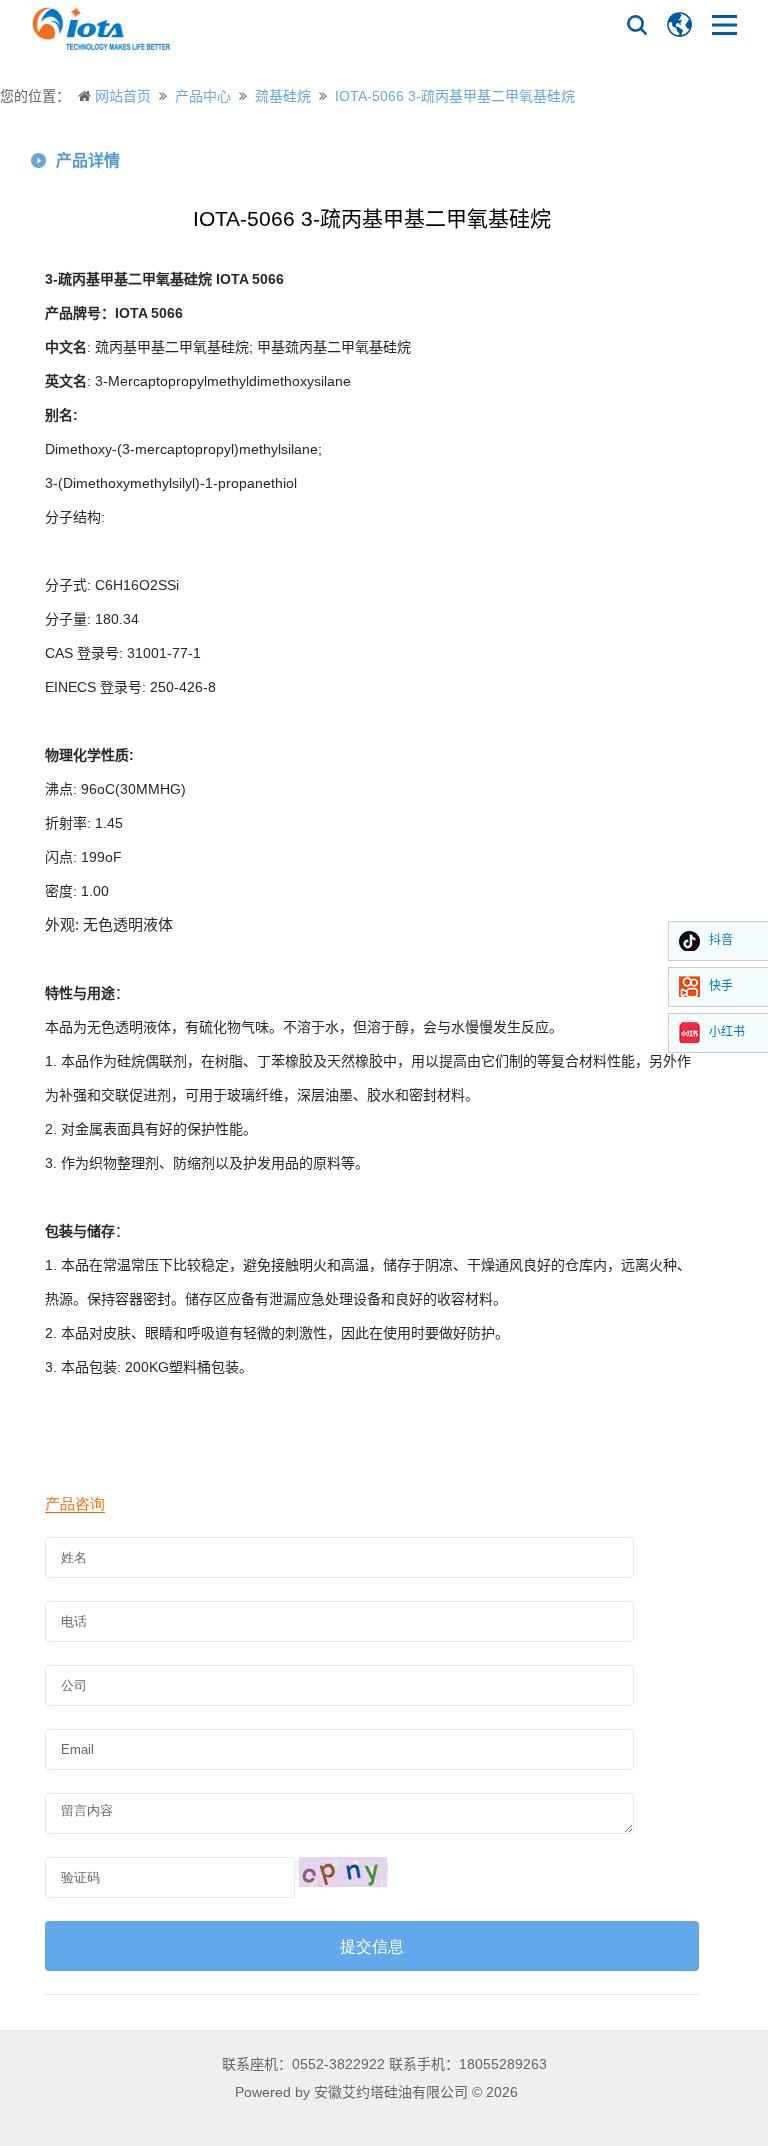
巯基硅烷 (283, 96)
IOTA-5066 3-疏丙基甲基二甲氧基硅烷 (455, 96)
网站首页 (123, 96)
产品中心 (203, 96)
